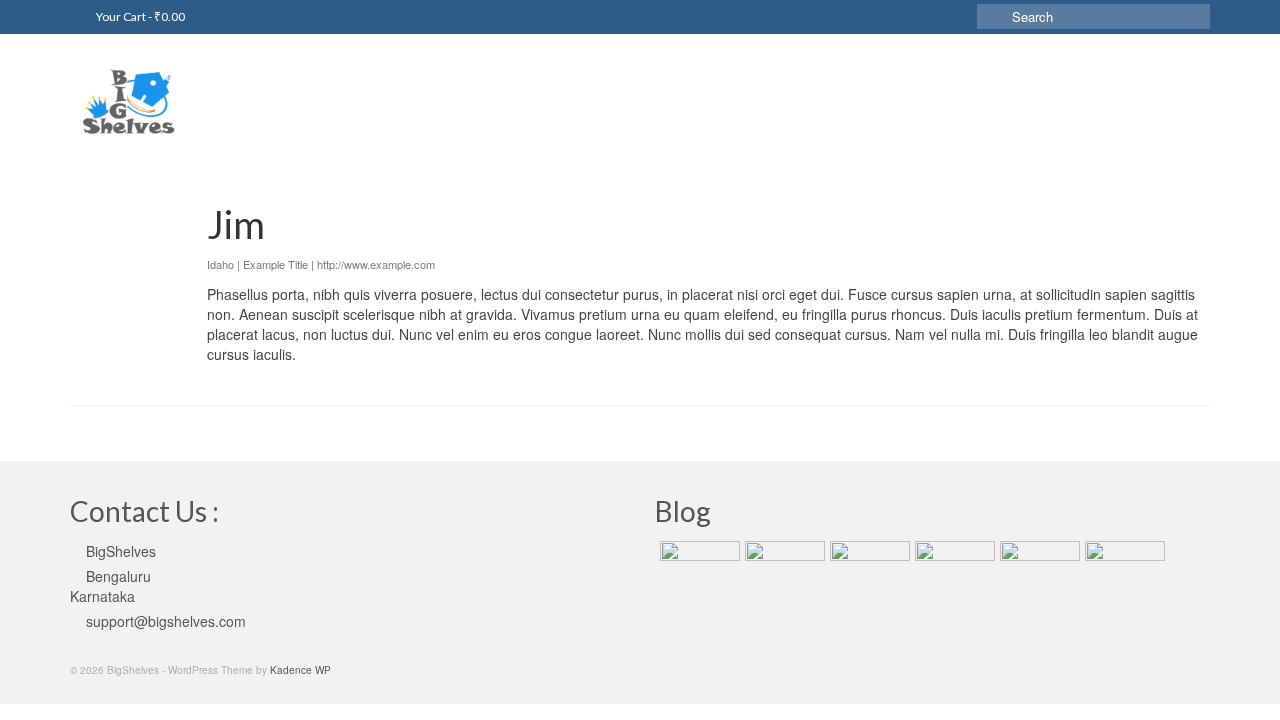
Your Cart (139, 16)
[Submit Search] (992, 16)
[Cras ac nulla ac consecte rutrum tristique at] (1037, 566)
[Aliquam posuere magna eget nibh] (952, 566)
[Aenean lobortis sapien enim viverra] (697, 566)
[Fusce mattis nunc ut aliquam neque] (1122, 566)
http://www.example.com (376, 264)
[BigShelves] (250, 94)
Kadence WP (300, 670)
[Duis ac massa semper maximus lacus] (782, 566)
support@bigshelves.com (166, 621)
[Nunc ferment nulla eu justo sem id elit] (867, 566)
